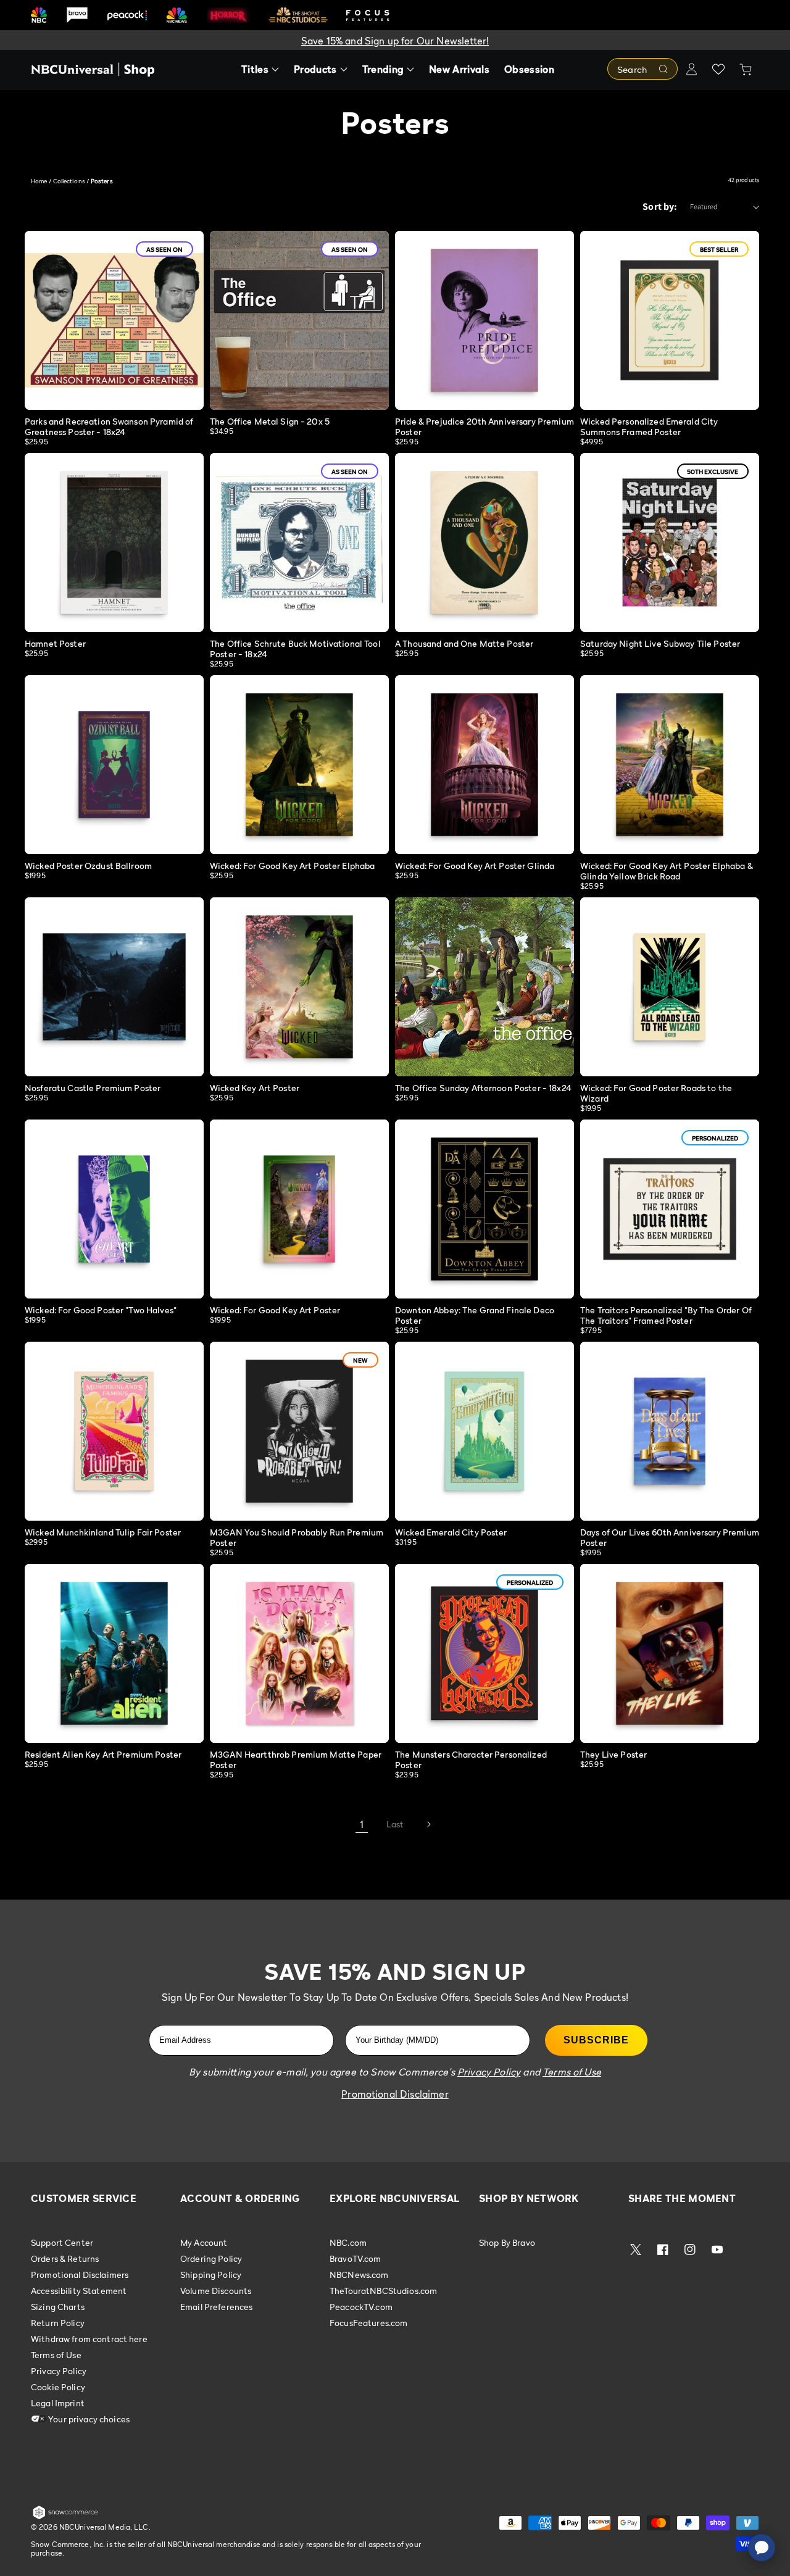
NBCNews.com (359, 2275)
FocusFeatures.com (368, 2323)
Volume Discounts (216, 2291)
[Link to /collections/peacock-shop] (127, 15)
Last (395, 1824)
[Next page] (428, 1824)
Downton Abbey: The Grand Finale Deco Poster (475, 1315)
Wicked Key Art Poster (255, 1088)
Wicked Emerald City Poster (451, 1532)
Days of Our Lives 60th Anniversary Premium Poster (670, 1537)
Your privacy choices (88, 2419)
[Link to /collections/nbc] (39, 15)
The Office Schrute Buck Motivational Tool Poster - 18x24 (295, 649)
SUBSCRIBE (596, 2040)
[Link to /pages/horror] (228, 15)
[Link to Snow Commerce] (65, 2517)
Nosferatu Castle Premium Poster (93, 1088)
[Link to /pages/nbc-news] (177, 15)
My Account (204, 2243)
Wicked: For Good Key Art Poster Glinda (475, 866)
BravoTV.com (355, 2258)
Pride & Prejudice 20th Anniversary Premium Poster (484, 426)
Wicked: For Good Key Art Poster (275, 1310)
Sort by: (660, 206)
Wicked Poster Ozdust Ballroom (88, 866)
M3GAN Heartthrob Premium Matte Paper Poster (296, 1760)
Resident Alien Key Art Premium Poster (103, 1754)
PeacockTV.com (361, 2307)
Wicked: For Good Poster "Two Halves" (101, 1310)
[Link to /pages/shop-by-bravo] (77, 15)
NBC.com (348, 2243)
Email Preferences (216, 2307)
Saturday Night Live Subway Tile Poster (660, 643)
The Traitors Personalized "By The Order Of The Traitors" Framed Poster (666, 1315)
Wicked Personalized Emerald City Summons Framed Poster (649, 426)
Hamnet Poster (55, 643)
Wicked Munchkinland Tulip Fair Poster (103, 1532)
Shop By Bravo (507, 2243)
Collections (69, 181)
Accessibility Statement (79, 2291)
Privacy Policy (59, 2371)
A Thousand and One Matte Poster (464, 643)
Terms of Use (56, 2355)
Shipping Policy (211, 2275)
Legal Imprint (58, 2403)
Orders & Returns (65, 2258)
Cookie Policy (58, 2387)
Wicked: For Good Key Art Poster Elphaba (292, 866)
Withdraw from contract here (89, 2339)
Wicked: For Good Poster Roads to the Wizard (656, 1093)
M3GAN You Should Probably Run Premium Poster (297, 1537)
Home (39, 181)
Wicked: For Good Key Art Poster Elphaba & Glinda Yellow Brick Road (667, 871)
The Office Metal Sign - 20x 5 (270, 421)
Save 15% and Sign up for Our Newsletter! (395, 41)
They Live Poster (613, 1754)
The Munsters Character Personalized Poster (471, 1760)
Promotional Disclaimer (395, 2094)
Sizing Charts (58, 2307)
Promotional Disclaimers (80, 2275)
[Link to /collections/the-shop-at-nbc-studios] (298, 15)
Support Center (62, 2243)
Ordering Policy (211, 2258)
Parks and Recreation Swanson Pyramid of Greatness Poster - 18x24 (109, 426)
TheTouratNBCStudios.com (383, 2291)
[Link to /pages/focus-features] (368, 15)
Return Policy (58, 2323)
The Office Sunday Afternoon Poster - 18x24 (483, 1088)
